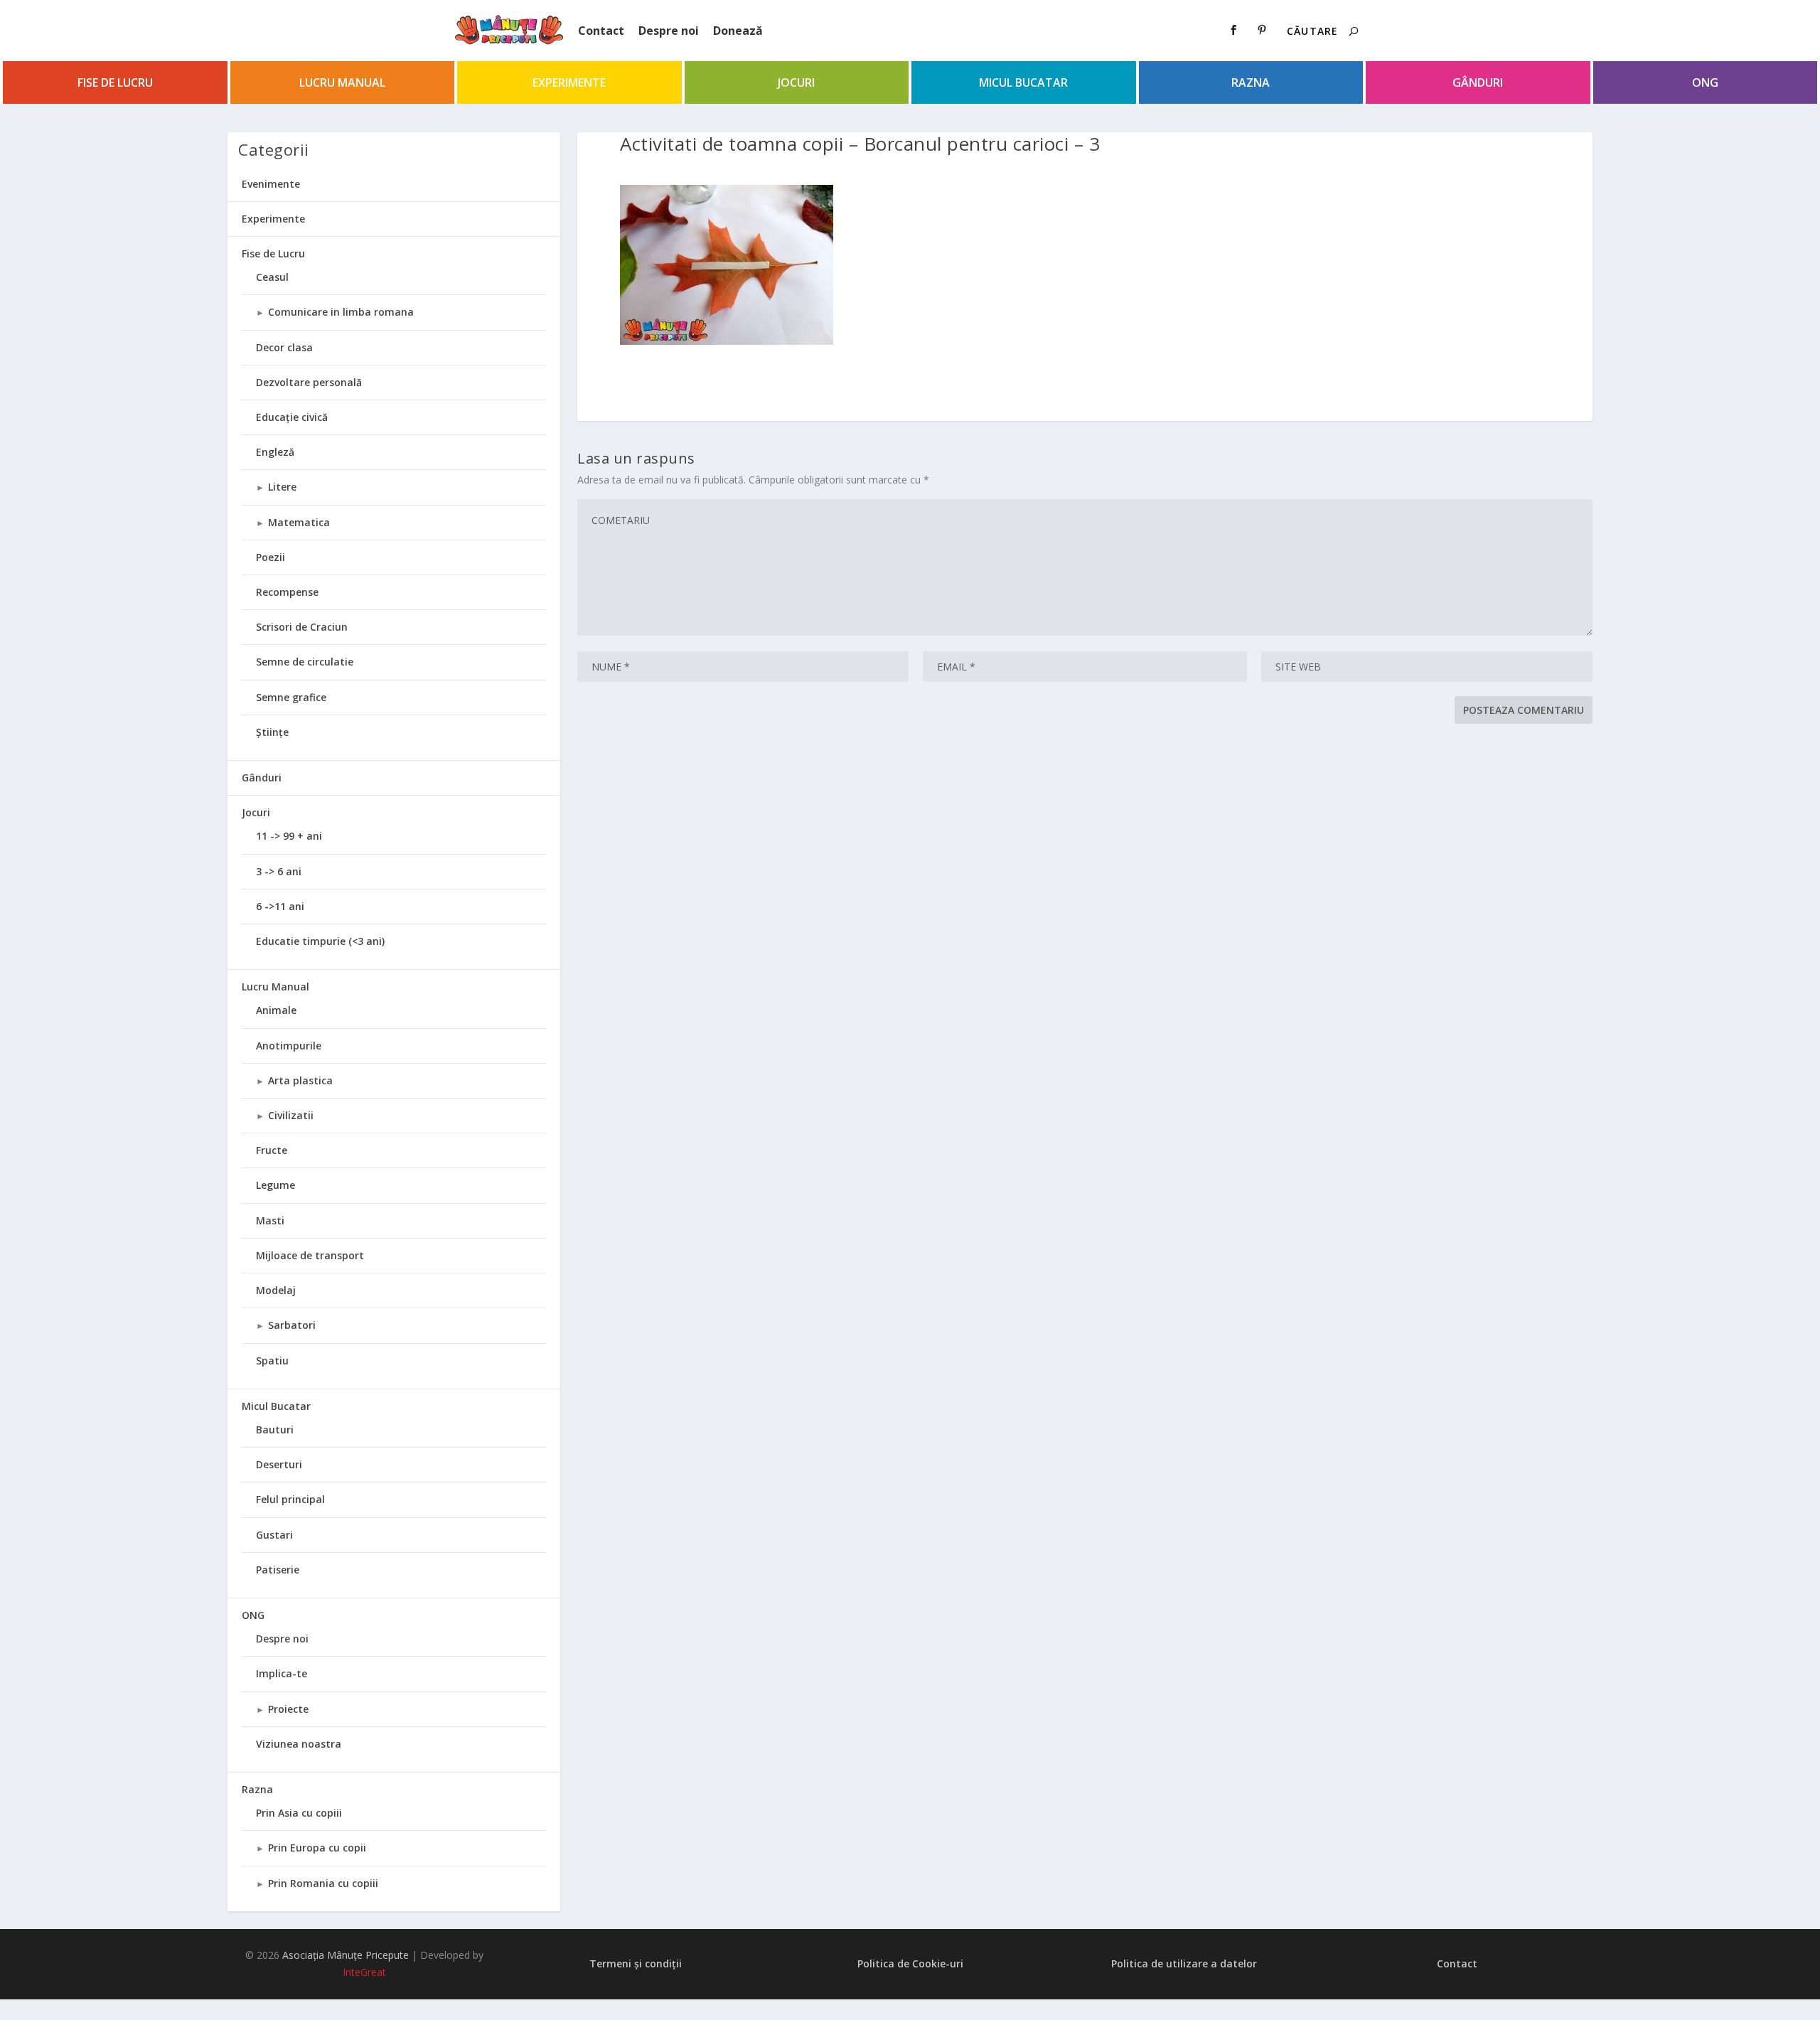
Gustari (274, 1535)
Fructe (272, 1150)
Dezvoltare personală (309, 382)
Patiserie (278, 1570)
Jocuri (796, 82)
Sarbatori (292, 1325)
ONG (1705, 82)
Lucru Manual (342, 82)
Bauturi (275, 1430)
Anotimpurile (289, 1046)
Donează (738, 31)
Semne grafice (291, 697)
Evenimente (271, 184)
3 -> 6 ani (279, 871)
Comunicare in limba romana (341, 312)
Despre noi (669, 31)
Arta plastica (300, 1080)
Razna (1251, 82)
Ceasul (272, 277)
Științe (272, 732)
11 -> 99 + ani (289, 836)
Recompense (287, 592)
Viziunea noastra (299, 1744)
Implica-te (282, 1673)
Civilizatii (291, 1115)
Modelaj (276, 1290)
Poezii (271, 557)
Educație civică (292, 417)
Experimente (569, 82)
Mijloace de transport (310, 1255)
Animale (276, 1010)
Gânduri (1478, 82)
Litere (282, 487)
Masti (270, 1220)
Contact (601, 31)
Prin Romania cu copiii (323, 1883)
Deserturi (279, 1464)
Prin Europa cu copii (317, 1848)
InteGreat (364, 1972)
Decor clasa (284, 347)
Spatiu (272, 1361)
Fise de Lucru (115, 82)
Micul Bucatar (1023, 82)
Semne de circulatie (305, 662)
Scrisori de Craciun (302, 627)
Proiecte (288, 1709)
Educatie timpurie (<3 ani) (320, 941)
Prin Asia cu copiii (299, 1813)
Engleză (275, 452)
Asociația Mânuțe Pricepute (346, 1955)
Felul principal (290, 1499)
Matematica (299, 522)
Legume (275, 1185)
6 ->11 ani (280, 906)
